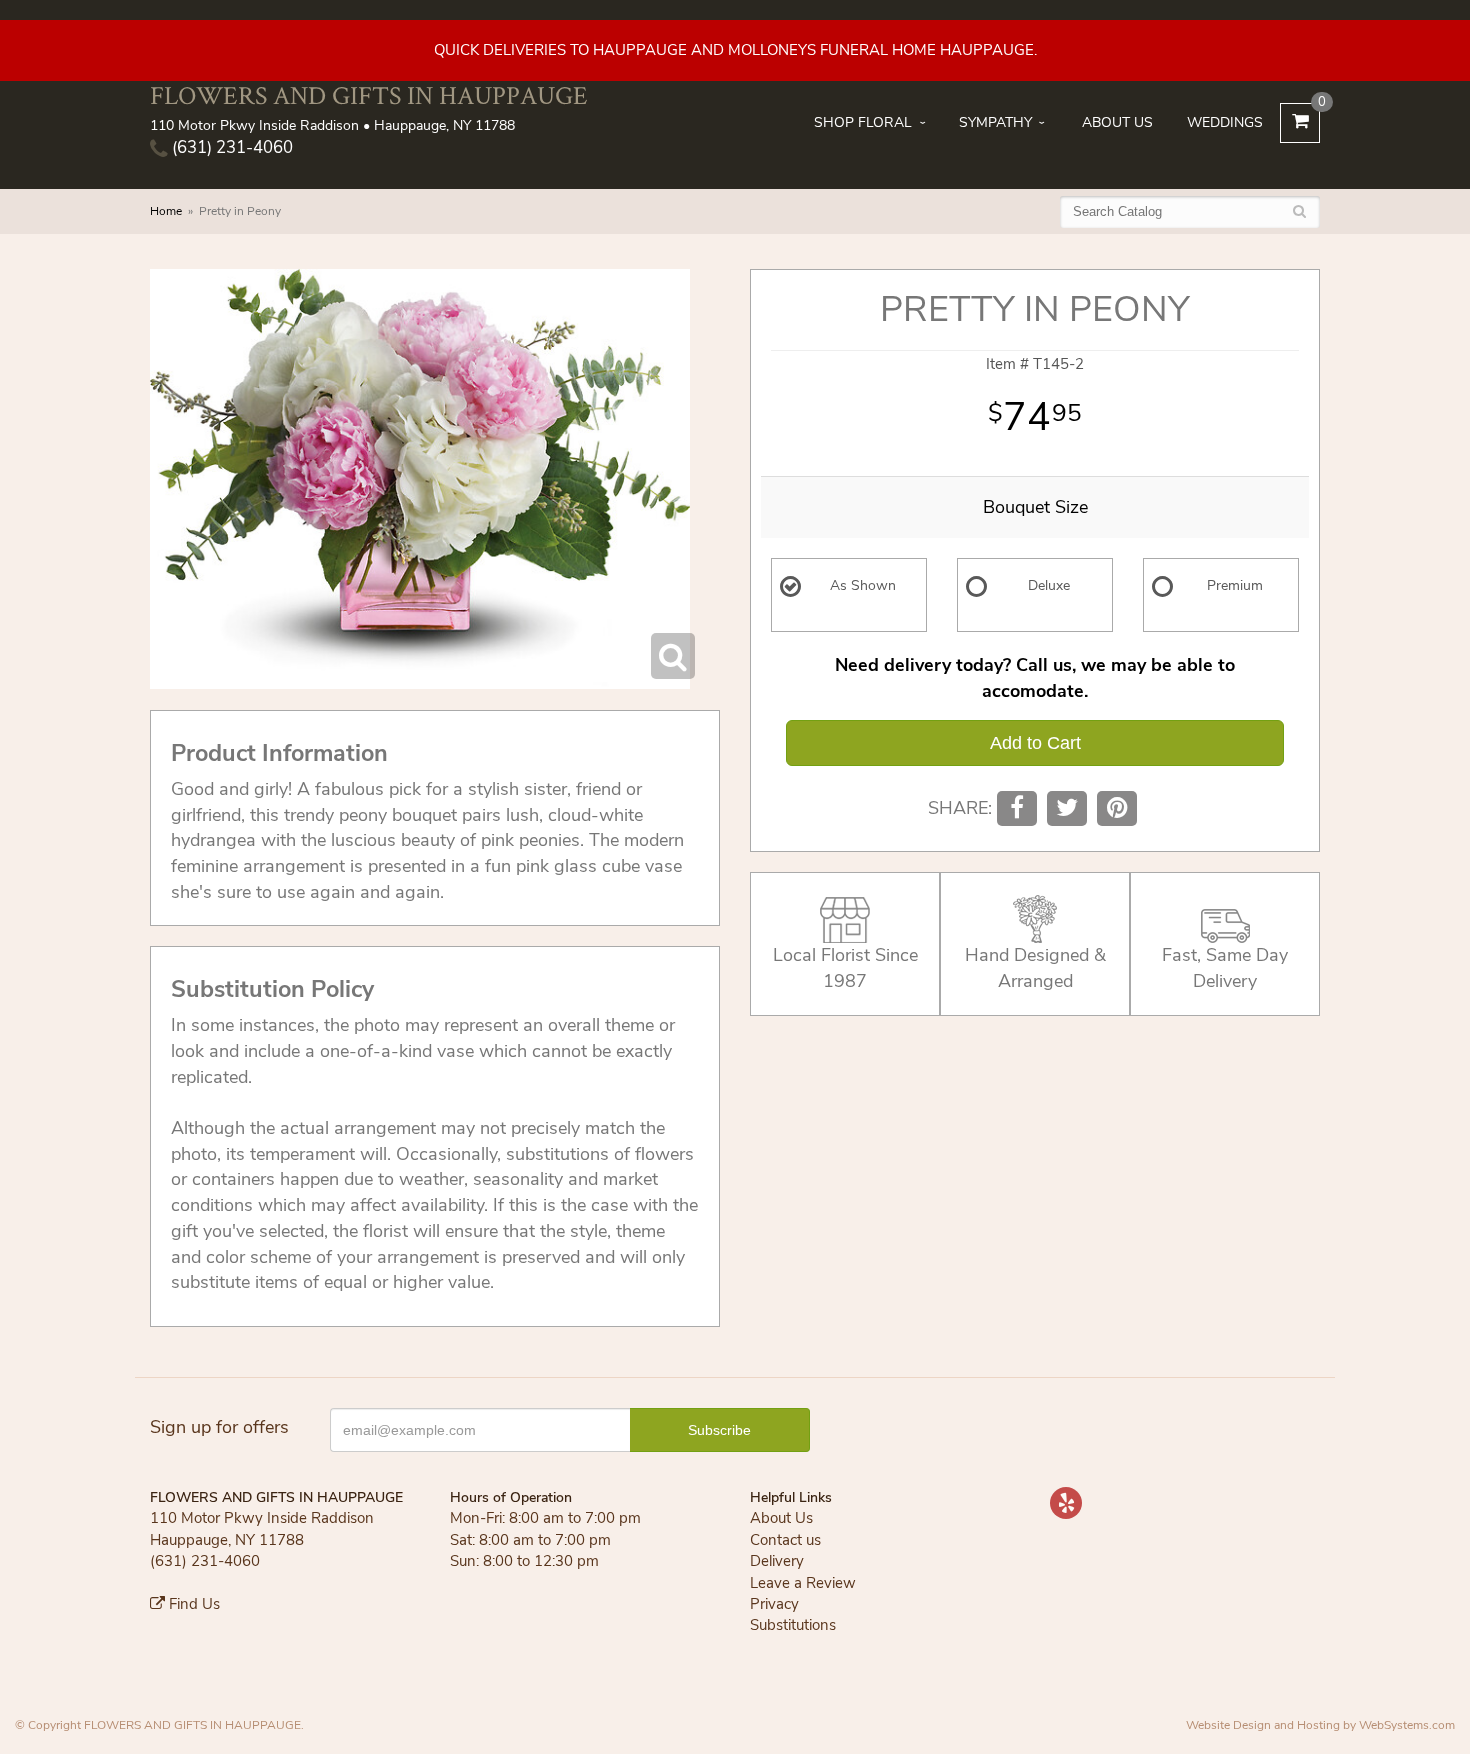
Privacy (774, 1604)
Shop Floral (863, 122)
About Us (1117, 122)
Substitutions (793, 1625)
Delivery (777, 1561)
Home (166, 211)
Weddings (1225, 122)
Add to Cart (1035, 743)
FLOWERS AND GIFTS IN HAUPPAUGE (369, 95)
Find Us (192, 1604)
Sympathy (995, 122)
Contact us (785, 1540)
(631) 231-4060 (230, 147)
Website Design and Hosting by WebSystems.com (1320, 1725)
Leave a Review (803, 1583)
